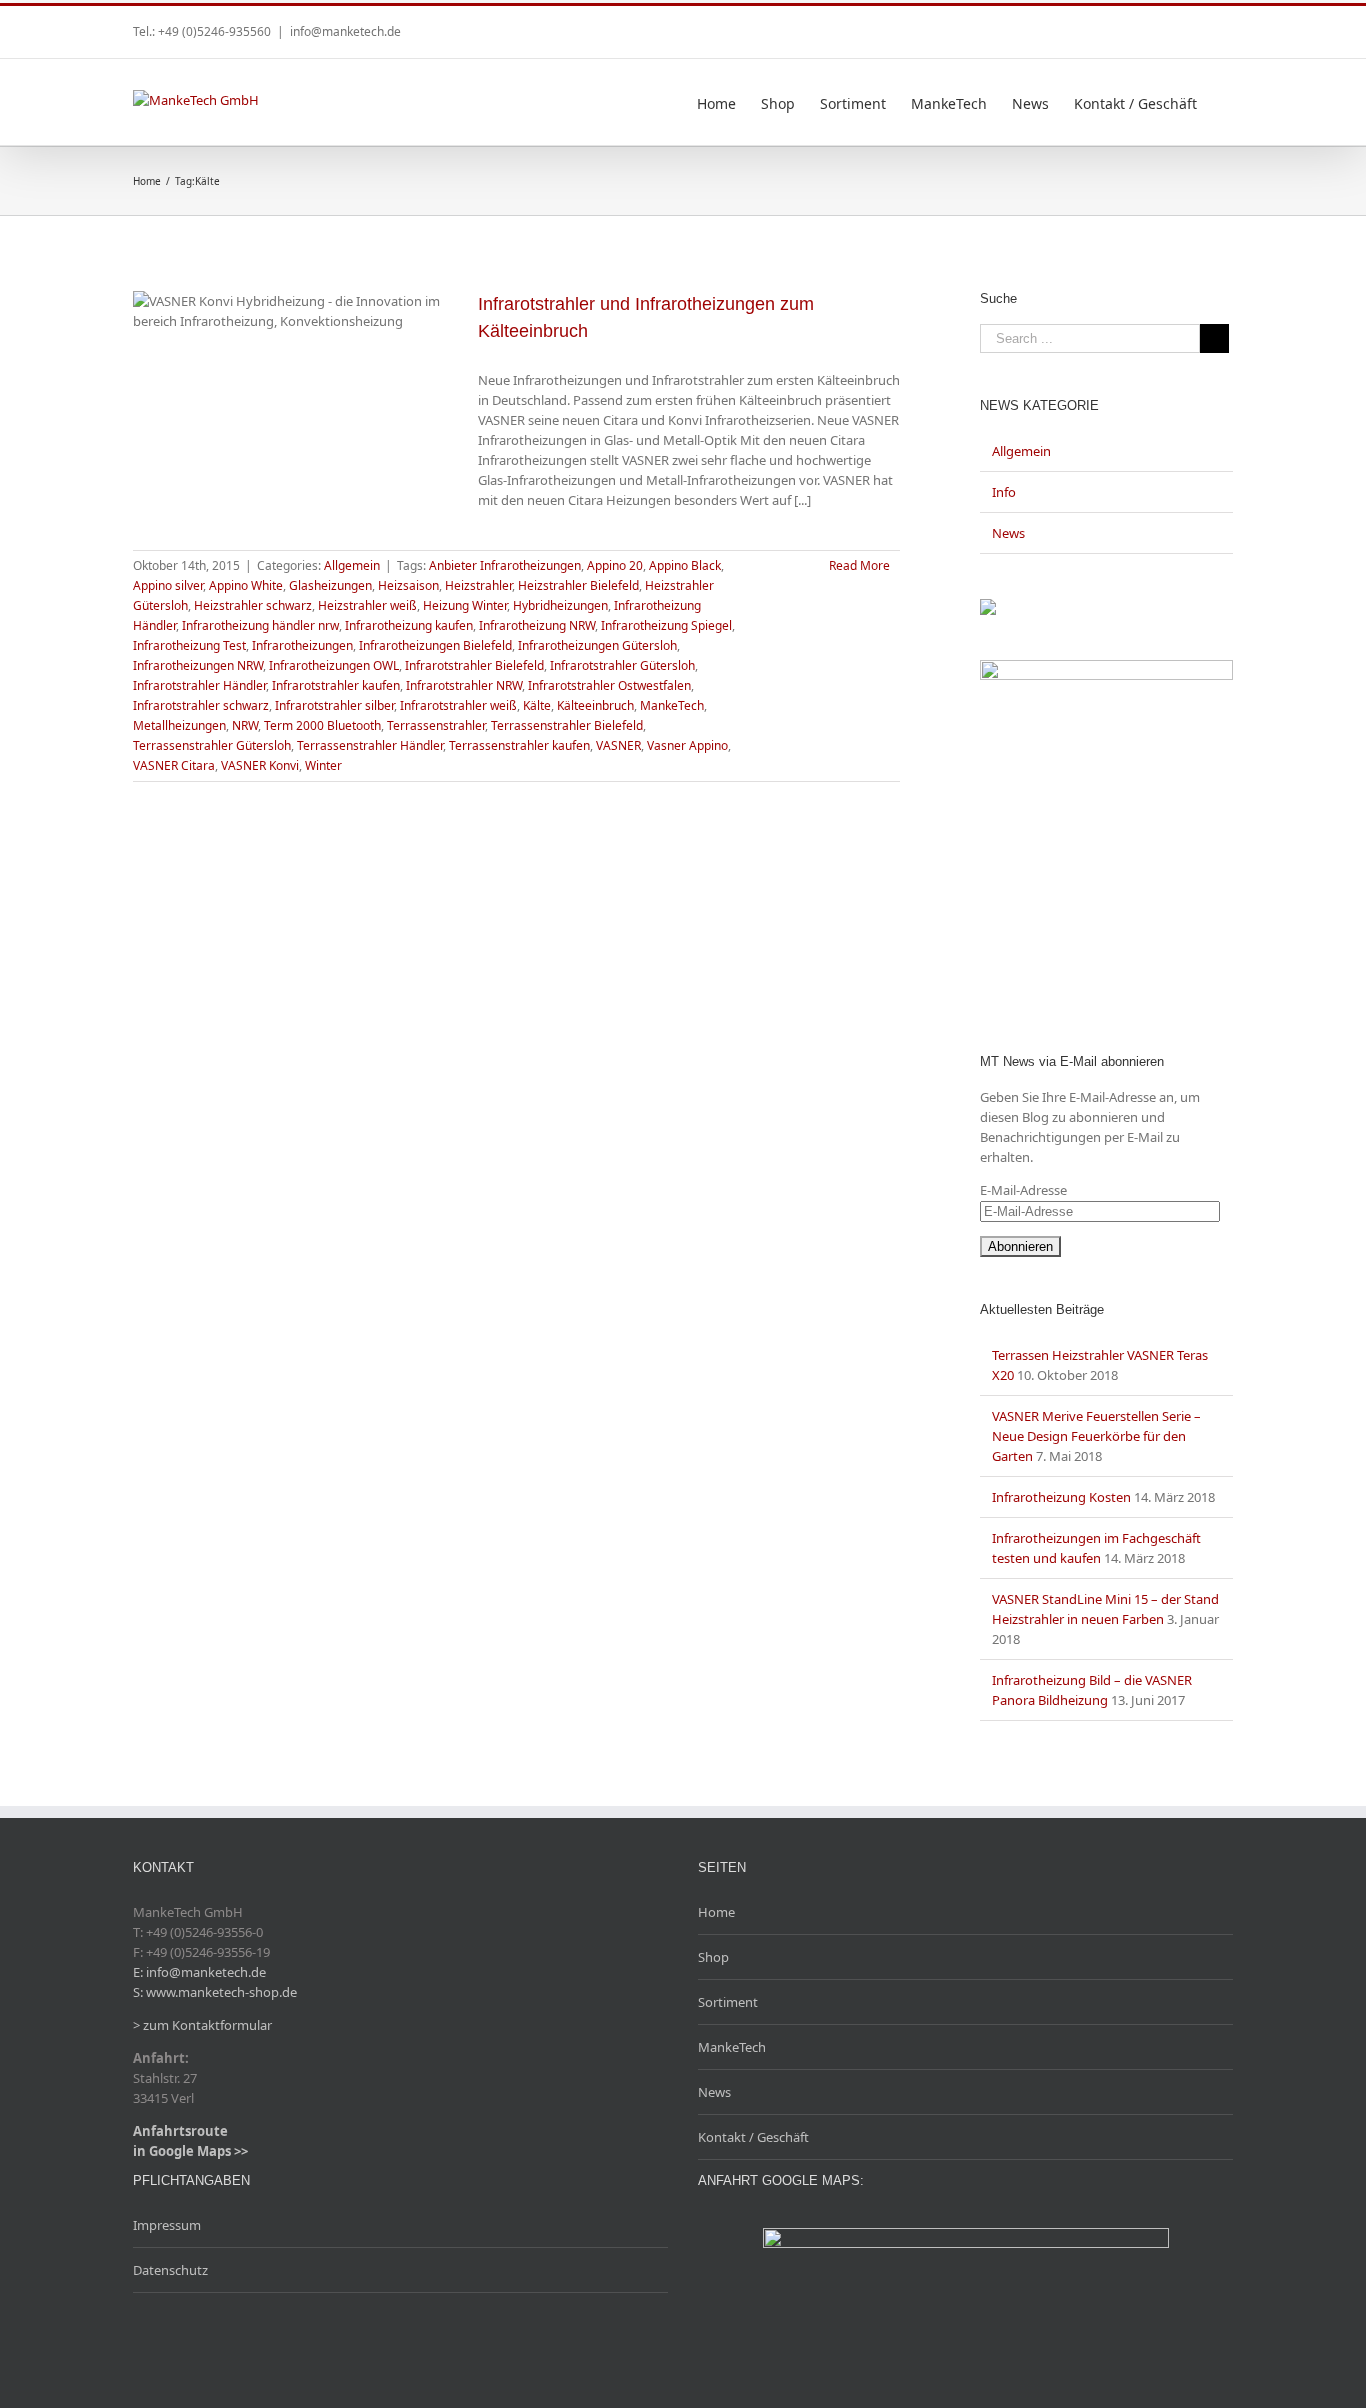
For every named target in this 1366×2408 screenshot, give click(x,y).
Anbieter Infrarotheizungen (505, 565)
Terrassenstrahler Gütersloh (212, 745)
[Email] (1227, 25)
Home (716, 1912)
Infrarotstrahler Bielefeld (474, 665)
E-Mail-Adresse (1023, 1190)
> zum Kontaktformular (202, 2025)
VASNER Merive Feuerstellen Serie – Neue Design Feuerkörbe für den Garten (1096, 1436)
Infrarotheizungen (302, 645)
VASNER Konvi (260, 765)
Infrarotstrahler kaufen (336, 685)
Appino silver (168, 585)
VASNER (618, 745)
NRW (245, 725)
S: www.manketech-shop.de (215, 1992)
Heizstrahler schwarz (253, 605)
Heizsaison (408, 585)
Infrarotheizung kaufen (409, 625)
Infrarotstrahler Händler (199, 685)
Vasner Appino (687, 745)
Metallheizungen (179, 725)
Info (1004, 492)
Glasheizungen (330, 585)
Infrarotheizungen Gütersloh (597, 645)
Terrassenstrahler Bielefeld (567, 725)
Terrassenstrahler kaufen (519, 745)
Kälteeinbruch (595, 705)
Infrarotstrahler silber (334, 705)
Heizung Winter (465, 605)
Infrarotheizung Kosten (1061, 1497)
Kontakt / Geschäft (753, 2137)
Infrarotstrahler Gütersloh (622, 665)
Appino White (246, 585)
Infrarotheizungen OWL (334, 665)
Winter (323, 765)
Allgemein (352, 565)
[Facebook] (1195, 25)
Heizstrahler (478, 585)
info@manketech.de (345, 31)
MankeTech (672, 705)
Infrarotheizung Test (189, 645)
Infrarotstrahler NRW (464, 685)
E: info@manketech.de (199, 1972)
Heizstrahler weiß (367, 605)
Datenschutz (170, 2270)
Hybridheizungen (560, 605)
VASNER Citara (174, 765)
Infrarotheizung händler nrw (260, 625)
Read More (859, 565)
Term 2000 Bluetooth (322, 725)
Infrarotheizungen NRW (198, 665)
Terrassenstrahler (436, 725)
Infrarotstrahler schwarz (201, 705)
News (1008, 533)
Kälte (537, 705)
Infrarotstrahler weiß (458, 705)
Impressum (167, 2225)
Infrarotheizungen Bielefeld (435, 645)
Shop (713, 1957)
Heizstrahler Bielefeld (578, 585)
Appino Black (685, 565)
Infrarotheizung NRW (537, 625)
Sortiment (728, 2002)
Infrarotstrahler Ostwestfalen (609, 685)
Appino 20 (615, 565)
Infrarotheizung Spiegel (666, 625)
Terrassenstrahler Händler (370, 745)
